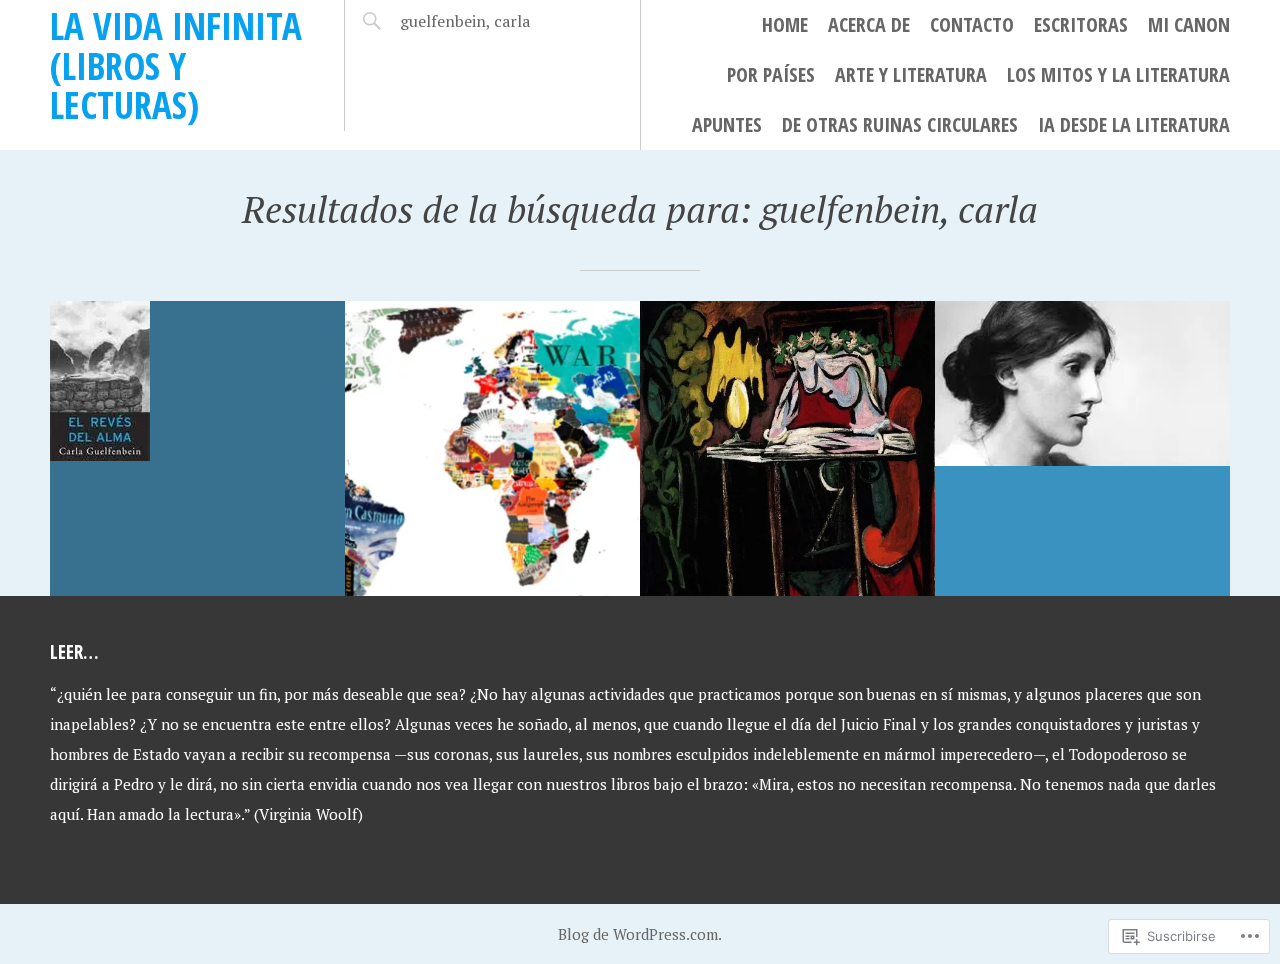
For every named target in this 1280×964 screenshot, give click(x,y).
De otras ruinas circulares (900, 124)
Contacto (972, 24)
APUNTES (727, 124)
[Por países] (492, 448)
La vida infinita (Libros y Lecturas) (176, 65)
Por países (771, 74)
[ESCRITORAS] (787, 448)
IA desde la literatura (1134, 124)
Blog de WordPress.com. (640, 934)
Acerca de (869, 24)
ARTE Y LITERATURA (911, 74)
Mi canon (1189, 24)
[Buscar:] (482, 21)
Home (785, 24)
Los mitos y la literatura (1118, 74)
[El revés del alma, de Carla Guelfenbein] (197, 448)
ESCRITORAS (1081, 24)
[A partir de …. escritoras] (1082, 448)
